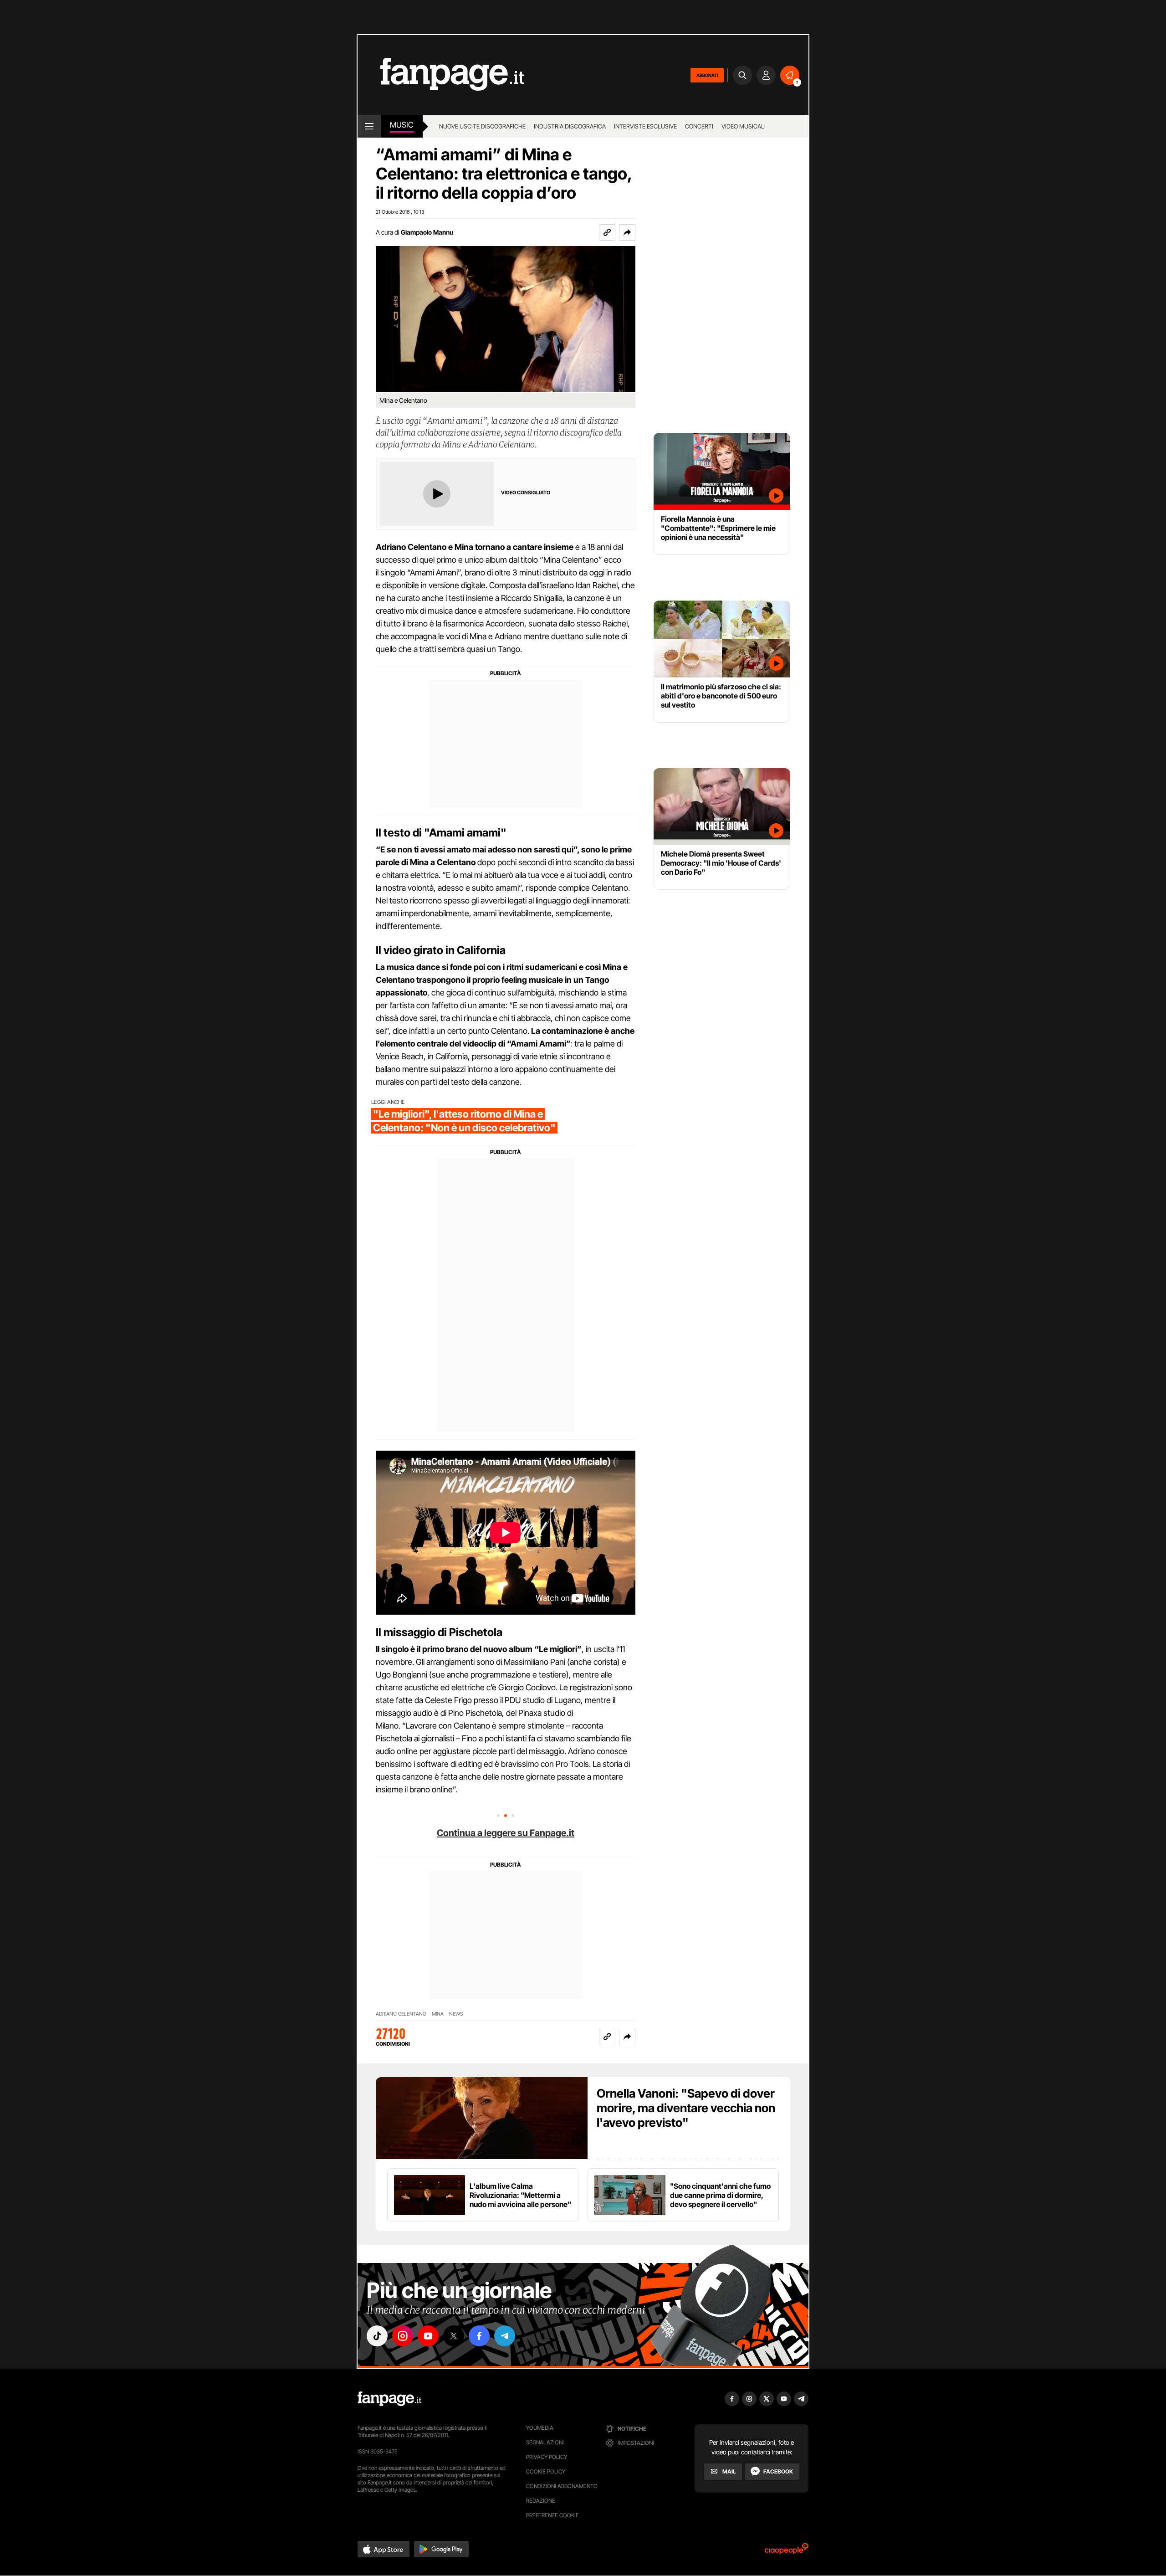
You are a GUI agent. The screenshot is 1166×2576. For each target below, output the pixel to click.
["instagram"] (403, 2336)
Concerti (699, 126)
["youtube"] (428, 2336)
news (456, 2014)
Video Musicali (744, 126)
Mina (438, 2014)
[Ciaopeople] (787, 2552)
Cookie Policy (546, 2471)
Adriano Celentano (401, 2014)
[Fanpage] (389, 2399)
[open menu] (369, 126)
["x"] (454, 2336)
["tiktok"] (377, 2336)
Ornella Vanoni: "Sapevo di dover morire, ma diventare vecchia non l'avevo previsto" (686, 2108)
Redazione (541, 2501)
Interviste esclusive (645, 126)
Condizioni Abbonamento (562, 2486)
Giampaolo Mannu (427, 232)
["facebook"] (479, 2336)
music (402, 125)
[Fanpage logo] (441, 75)
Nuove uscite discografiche (482, 126)
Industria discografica (570, 126)
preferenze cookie (552, 2515)
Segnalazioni (545, 2442)
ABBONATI (707, 75)
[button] (627, 232)
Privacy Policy (547, 2457)
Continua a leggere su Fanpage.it (506, 1833)
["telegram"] (505, 2336)
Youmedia (540, 2428)
